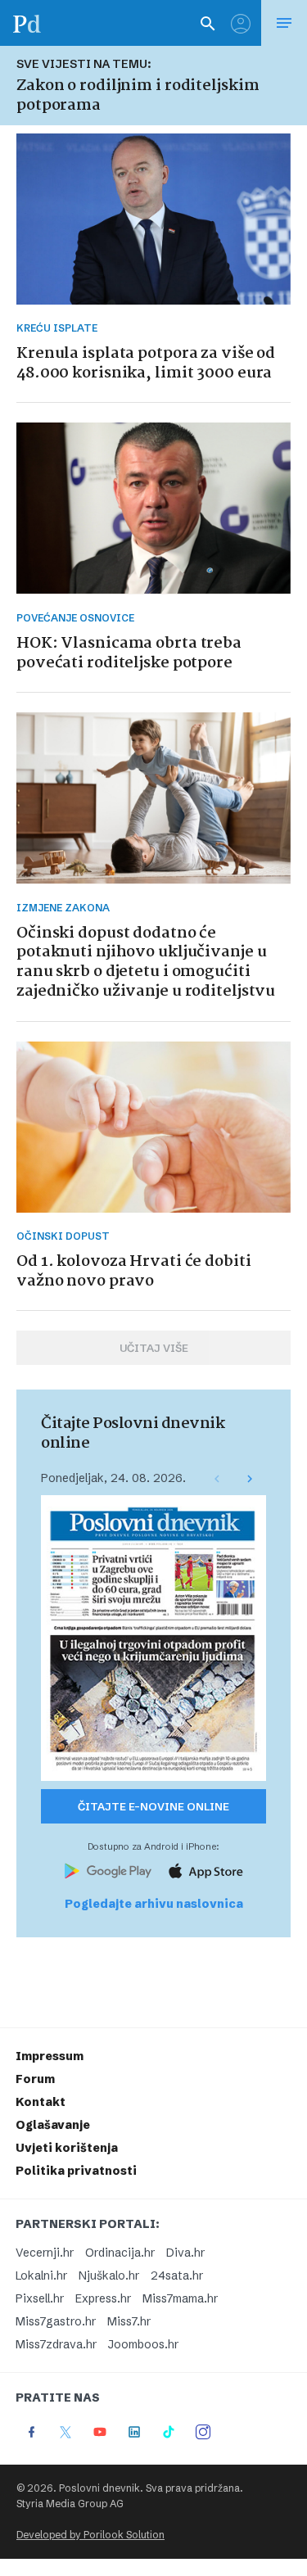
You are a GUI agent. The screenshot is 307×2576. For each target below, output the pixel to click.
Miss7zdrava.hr (56, 2344)
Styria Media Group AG (70, 2504)
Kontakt (41, 2102)
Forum (35, 2079)
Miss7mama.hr (180, 2298)
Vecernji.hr (45, 2253)
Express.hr (103, 2298)
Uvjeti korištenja (67, 2148)
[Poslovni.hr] (27, 23)
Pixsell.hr (40, 2298)
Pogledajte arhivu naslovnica (154, 1904)
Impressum (50, 2056)
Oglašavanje (53, 2125)
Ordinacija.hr (120, 2253)
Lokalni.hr (41, 2275)
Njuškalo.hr (109, 2275)
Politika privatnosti (76, 2171)
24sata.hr (177, 2275)
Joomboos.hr (143, 2344)
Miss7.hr (129, 2321)
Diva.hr (185, 2253)
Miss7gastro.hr (56, 2321)
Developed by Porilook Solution (90, 2535)
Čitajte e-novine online (153, 1806)
